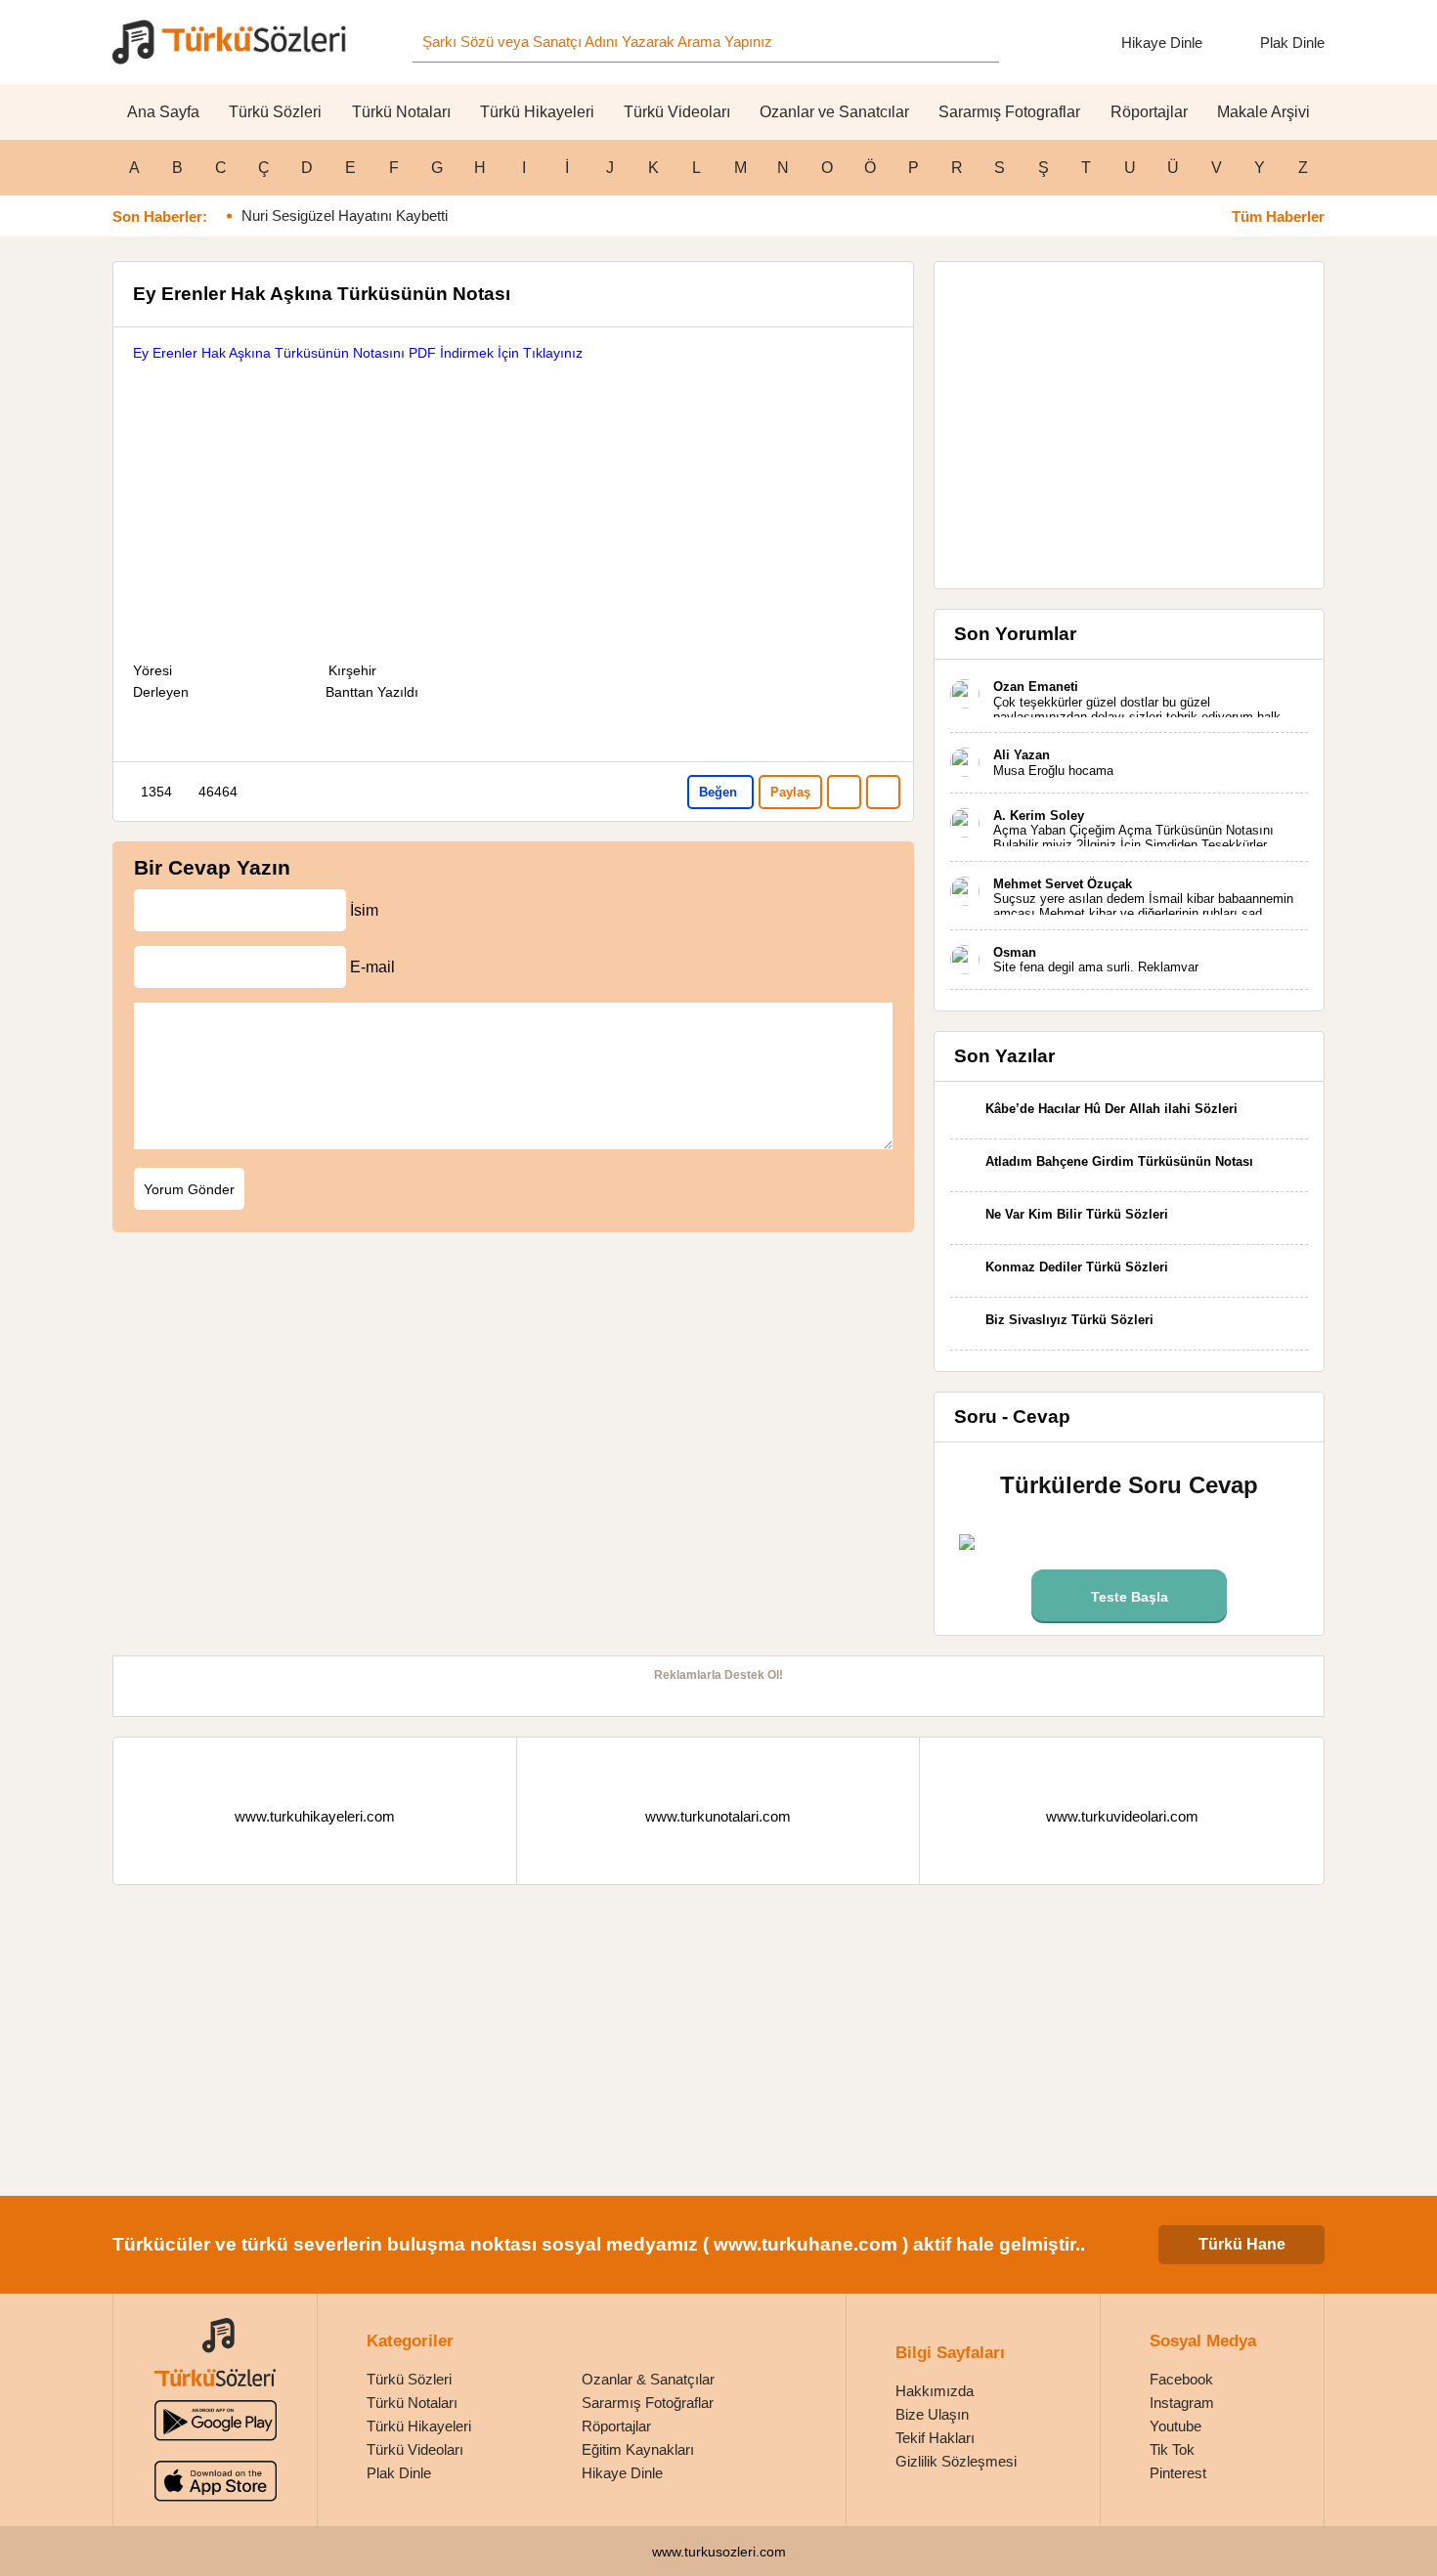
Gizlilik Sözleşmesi (956, 2461)
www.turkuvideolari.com (1122, 1816)
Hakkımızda (935, 2391)
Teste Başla (1130, 1597)
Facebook (1181, 2379)
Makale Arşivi (1263, 112)
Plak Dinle (1292, 43)
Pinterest (1178, 2473)
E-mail (372, 967)
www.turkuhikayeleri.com (315, 1816)
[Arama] (979, 42)
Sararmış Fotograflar (1009, 112)
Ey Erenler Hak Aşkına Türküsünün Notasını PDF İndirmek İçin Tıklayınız (358, 353)
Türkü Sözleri (275, 112)
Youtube (1176, 2426)
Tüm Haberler (1278, 216)
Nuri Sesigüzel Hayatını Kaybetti (345, 215)
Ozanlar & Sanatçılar (648, 2379)
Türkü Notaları (401, 112)
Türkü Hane (1242, 2244)
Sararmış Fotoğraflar (648, 2403)
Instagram (1182, 2403)
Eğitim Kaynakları (638, 2449)
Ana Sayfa (163, 112)
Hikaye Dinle (1162, 43)
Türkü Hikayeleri (537, 112)
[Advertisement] (513, 500)
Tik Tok (1172, 2449)
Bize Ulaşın (932, 2414)
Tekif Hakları (935, 2438)
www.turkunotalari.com (718, 1816)
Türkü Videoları (677, 112)
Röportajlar (1149, 112)
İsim (364, 910)
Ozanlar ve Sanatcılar (834, 112)
